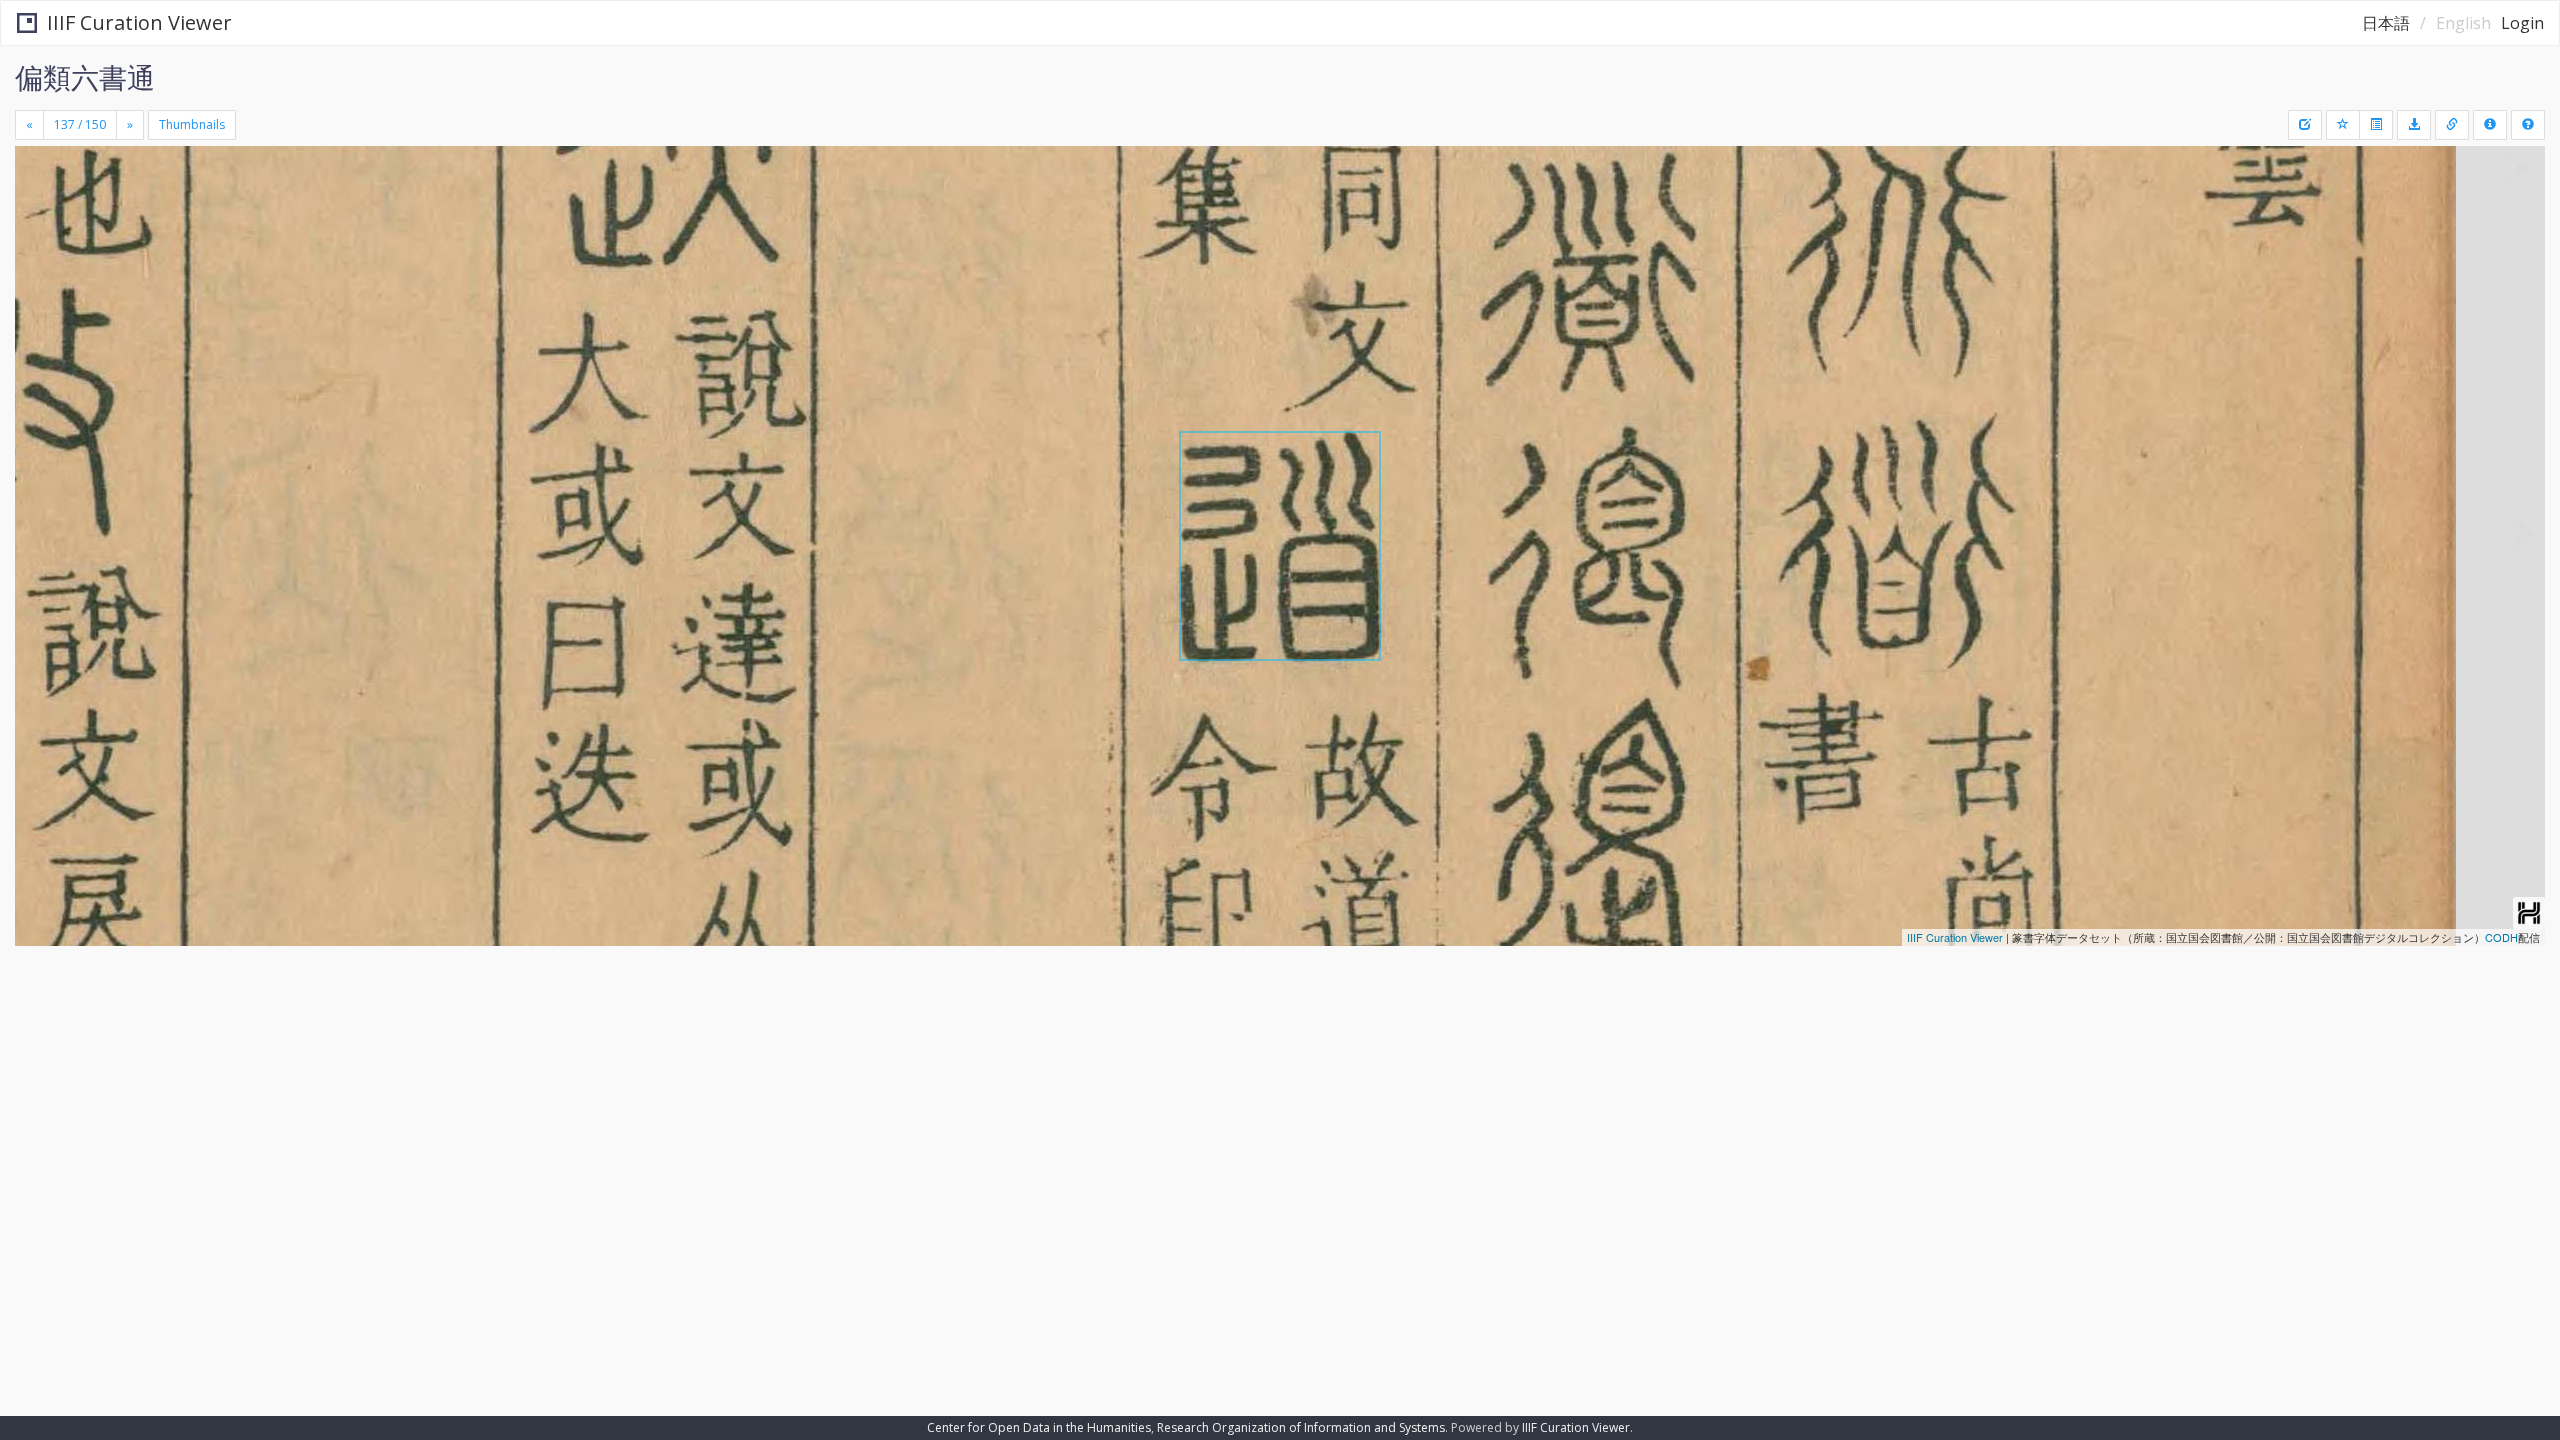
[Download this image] (2414, 125)
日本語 (2386, 23)
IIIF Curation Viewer (139, 22)
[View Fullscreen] (38, 231)
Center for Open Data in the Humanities (1039, 1427)
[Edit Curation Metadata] (2305, 125)
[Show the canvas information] (2452, 125)
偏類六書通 (85, 77)
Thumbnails (192, 124)
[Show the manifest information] (2490, 125)
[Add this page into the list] (2343, 125)
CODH (2501, 937)
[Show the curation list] (2376, 125)
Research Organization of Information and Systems (1301, 1427)
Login (2522, 23)
